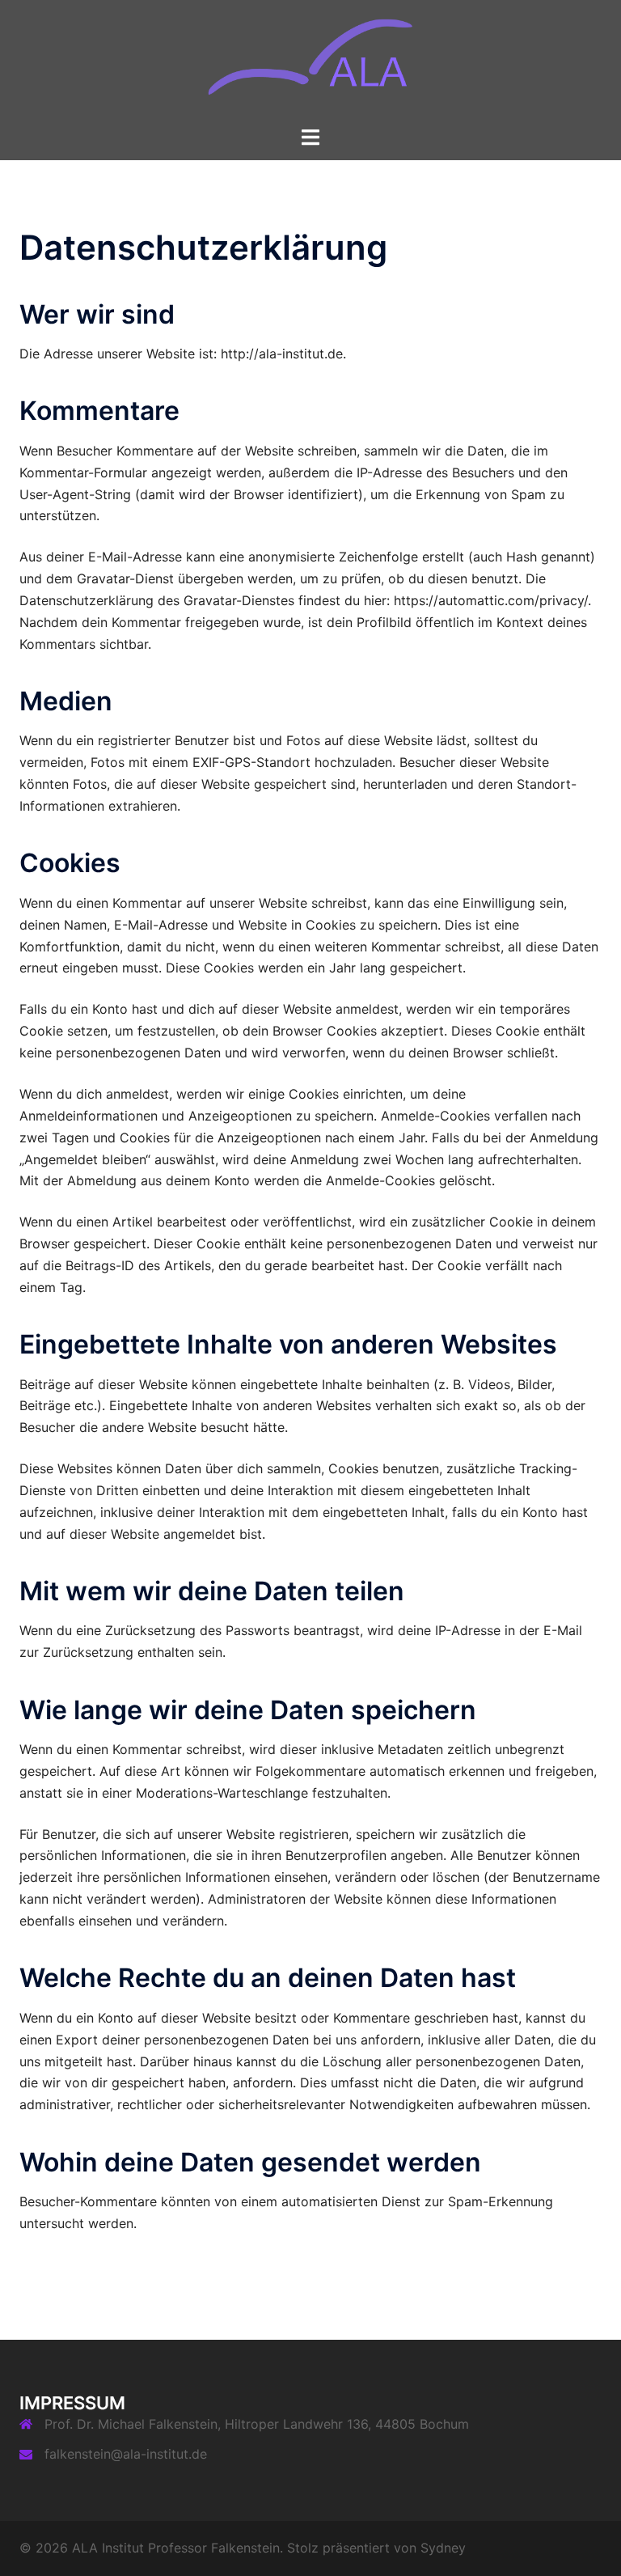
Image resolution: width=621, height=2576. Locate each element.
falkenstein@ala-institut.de (126, 2454)
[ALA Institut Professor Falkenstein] (311, 61)
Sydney (443, 2548)
